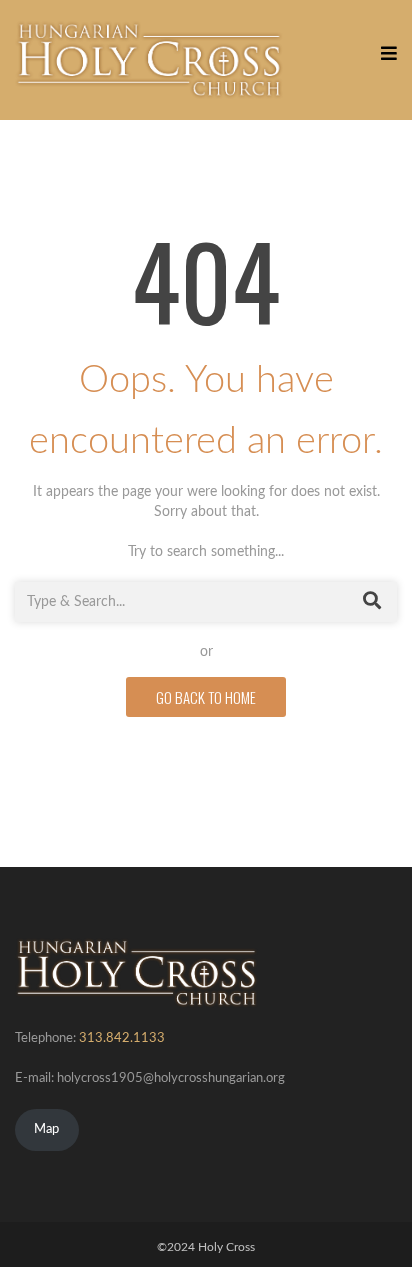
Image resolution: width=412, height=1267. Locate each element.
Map (46, 1129)
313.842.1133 (122, 1038)
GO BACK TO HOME (206, 697)
